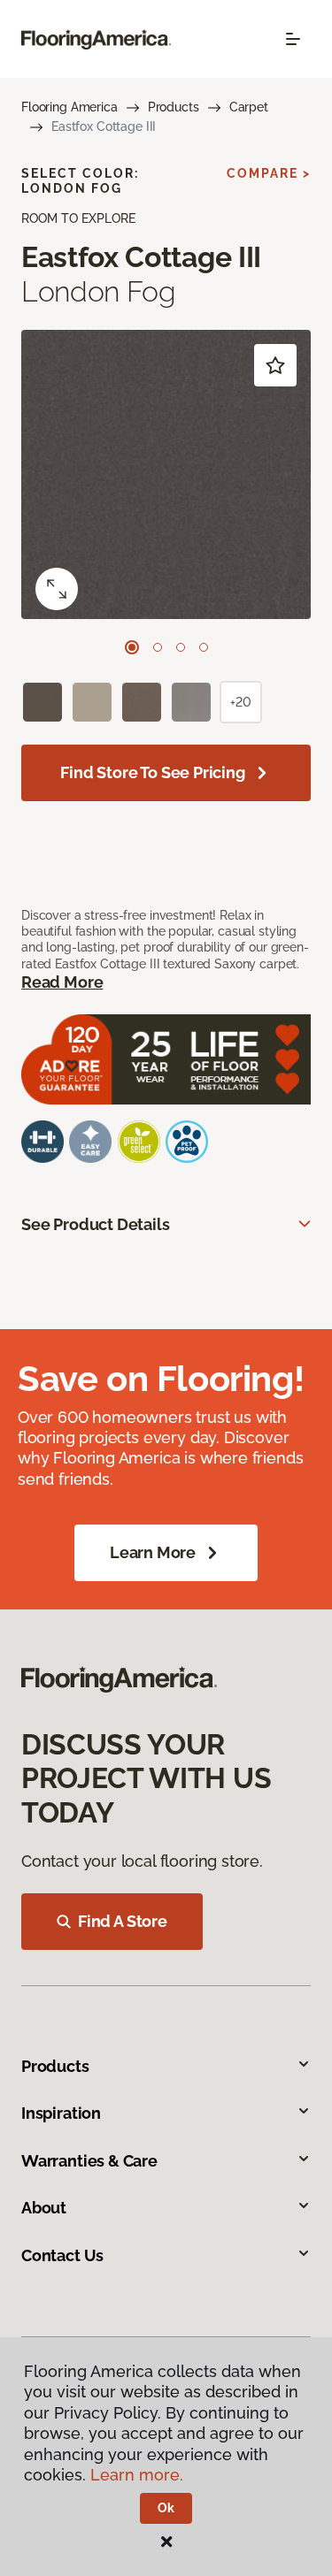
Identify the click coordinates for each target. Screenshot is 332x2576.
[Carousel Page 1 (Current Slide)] (132, 647)
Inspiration (61, 2113)
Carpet (249, 107)
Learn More (153, 1552)
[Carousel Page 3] (181, 647)
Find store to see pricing (153, 772)
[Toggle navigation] (293, 39)
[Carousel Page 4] (204, 647)
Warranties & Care (89, 2161)
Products (174, 107)
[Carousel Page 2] (158, 647)
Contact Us (62, 2255)
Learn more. (137, 2475)
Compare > (269, 173)
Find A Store (123, 1921)
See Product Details (96, 1224)
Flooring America (69, 107)
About (44, 2208)
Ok (166, 2508)
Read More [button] (62, 982)
